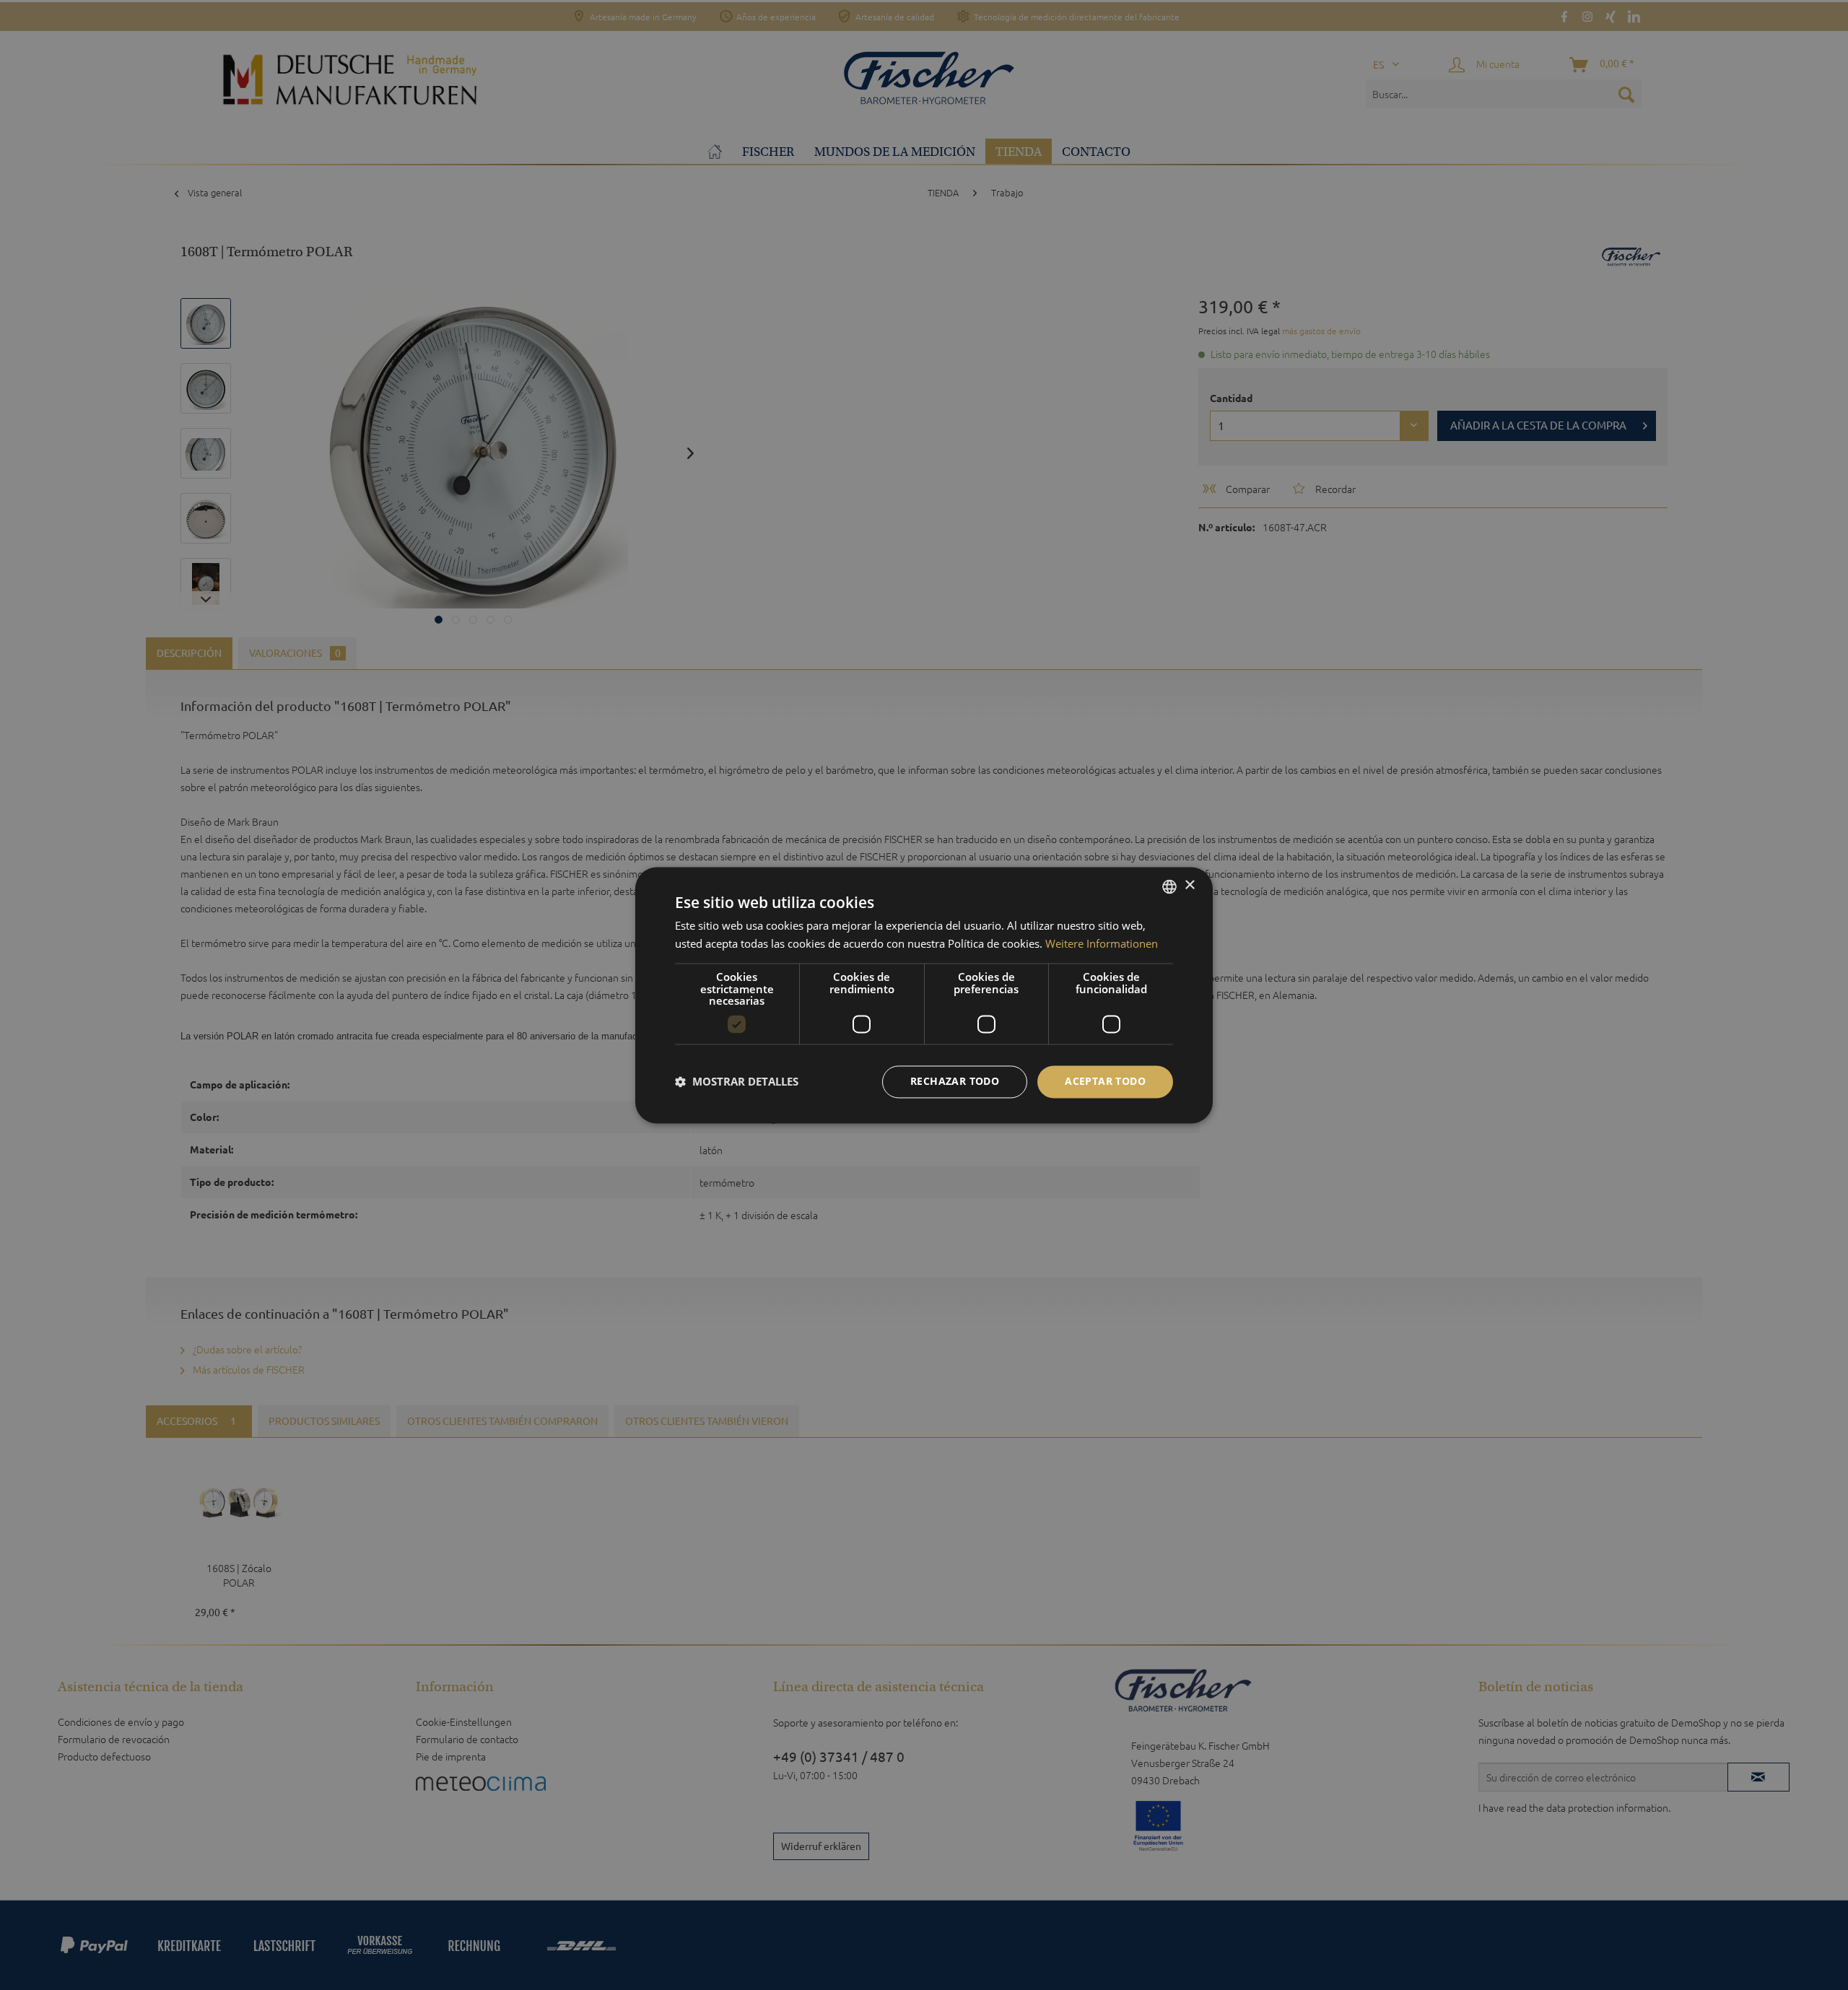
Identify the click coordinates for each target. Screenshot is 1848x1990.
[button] (737, 1082)
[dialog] (924, 995)
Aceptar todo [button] (1105, 1081)
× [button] (1189, 885)
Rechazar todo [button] (955, 1081)
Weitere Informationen (1102, 943)
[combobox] (1169, 886)
